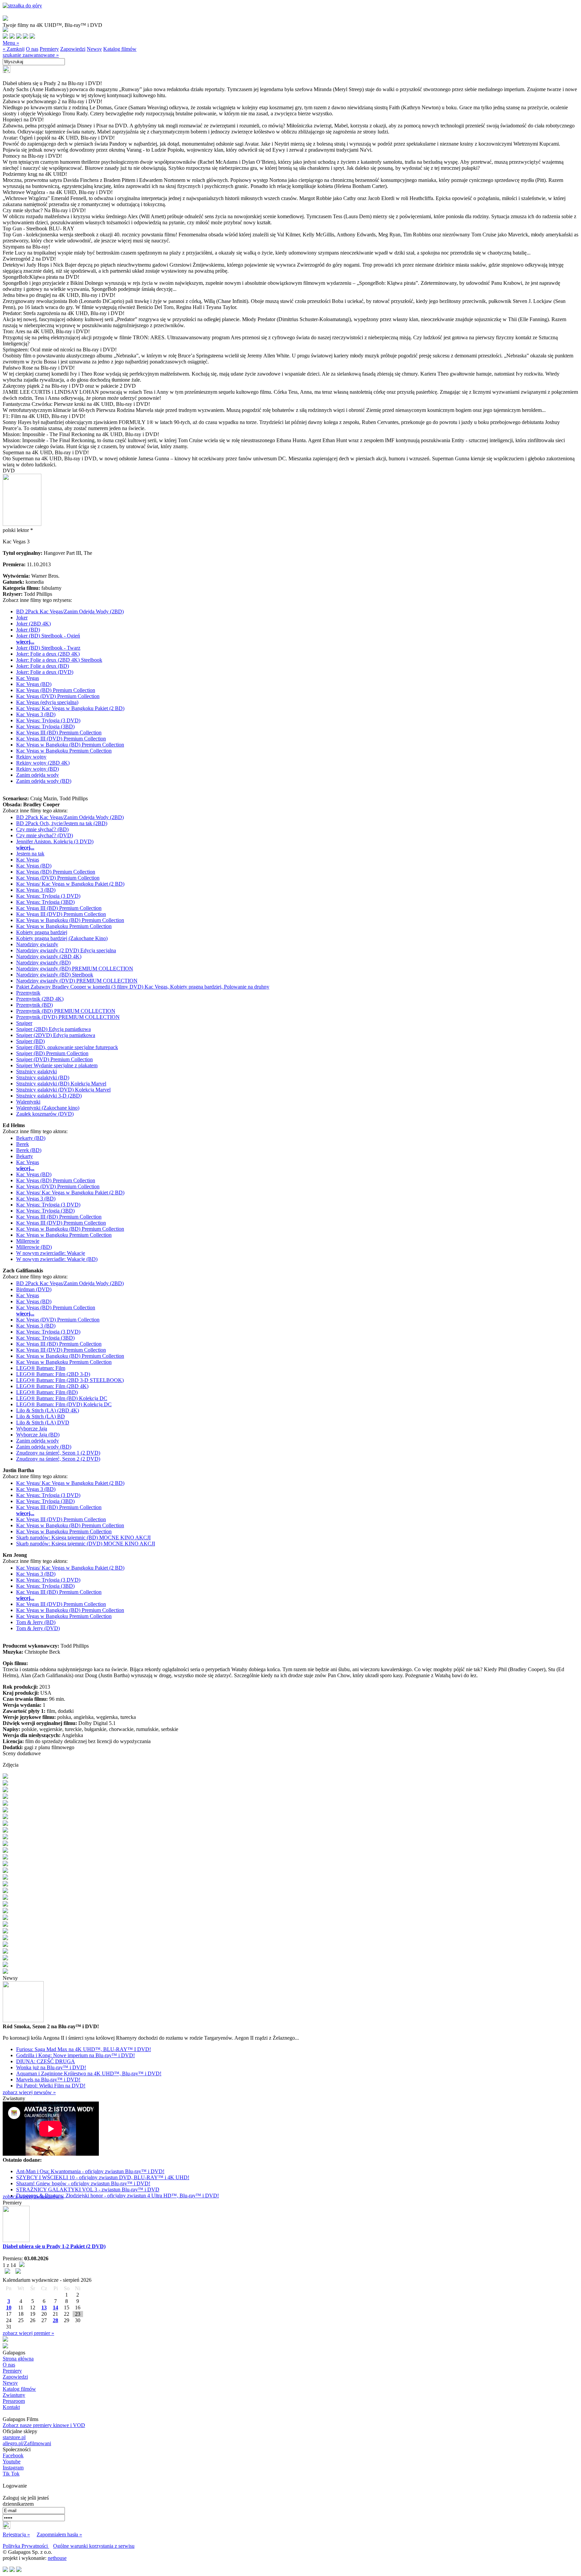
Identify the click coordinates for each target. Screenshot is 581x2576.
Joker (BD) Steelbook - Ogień (48, 636)
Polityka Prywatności (26, 2546)
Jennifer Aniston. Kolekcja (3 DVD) (55, 841)
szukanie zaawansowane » (31, 55)
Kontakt (11, 2407)
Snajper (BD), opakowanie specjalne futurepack (67, 1047)
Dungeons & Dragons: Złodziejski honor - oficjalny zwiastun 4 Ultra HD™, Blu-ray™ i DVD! (118, 2196)
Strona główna (18, 2359)
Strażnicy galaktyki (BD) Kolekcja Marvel (61, 1084)
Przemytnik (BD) (34, 1005)
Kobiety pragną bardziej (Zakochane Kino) (62, 938)
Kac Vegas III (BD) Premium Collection (59, 733)
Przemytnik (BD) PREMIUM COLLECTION (66, 1011)
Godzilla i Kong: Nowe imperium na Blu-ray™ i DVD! (75, 2055)
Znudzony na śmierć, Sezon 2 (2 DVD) (58, 1459)
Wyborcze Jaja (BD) (38, 1435)
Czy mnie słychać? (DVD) (45, 835)
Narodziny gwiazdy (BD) (43, 963)
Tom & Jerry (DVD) (38, 1628)
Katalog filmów (120, 49)
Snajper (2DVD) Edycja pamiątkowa (56, 1035)
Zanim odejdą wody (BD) (44, 781)
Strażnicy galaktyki (36, 1071)
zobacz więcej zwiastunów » (33, 2197)
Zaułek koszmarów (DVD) (45, 1114)
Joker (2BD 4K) (33, 624)
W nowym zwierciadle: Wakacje (51, 1253)
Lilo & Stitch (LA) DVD (43, 1422)
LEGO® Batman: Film (41, 1368)
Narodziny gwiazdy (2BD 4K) (49, 956)
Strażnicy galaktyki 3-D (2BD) (49, 1096)
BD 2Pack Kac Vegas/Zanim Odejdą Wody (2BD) (70, 611)
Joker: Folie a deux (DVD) (45, 672)
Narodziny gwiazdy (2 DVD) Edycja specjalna (66, 950)
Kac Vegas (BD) (34, 684)
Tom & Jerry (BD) (36, 1622)
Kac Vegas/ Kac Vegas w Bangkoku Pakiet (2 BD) (70, 708)
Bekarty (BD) (31, 1138)
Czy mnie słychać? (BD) (42, 829)
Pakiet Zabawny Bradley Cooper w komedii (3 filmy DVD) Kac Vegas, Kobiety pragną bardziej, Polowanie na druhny (143, 987)
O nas (32, 49)
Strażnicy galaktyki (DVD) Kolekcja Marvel (63, 1090)
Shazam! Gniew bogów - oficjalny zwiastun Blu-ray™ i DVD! (83, 2183)
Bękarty (25, 1156)
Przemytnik (28, 993)
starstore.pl (14, 2437)
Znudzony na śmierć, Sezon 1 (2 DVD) (58, 1453)
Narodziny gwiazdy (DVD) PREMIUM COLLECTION (77, 981)
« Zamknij (14, 49)
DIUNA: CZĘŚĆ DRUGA (46, 2061)
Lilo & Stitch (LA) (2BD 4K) (48, 1410)
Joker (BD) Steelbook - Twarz (48, 648)
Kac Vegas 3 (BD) (36, 714)
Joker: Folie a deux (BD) (43, 666)
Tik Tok (11, 2474)
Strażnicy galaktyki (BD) (43, 1078)
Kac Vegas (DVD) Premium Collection (58, 696)
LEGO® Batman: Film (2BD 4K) (52, 1386)
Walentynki (28, 1102)
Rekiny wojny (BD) (37, 769)
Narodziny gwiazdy (37, 944)
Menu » (11, 43)
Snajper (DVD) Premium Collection (54, 1059)
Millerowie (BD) (34, 1247)
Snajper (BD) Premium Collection (52, 1053)
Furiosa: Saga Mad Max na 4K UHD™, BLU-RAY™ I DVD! (84, 2049)
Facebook (13, 2455)
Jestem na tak (30, 854)
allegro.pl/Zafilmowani (27, 2443)
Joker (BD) (28, 630)
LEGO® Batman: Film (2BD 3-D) (53, 1374)
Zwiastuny (14, 2395)
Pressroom (14, 2401)
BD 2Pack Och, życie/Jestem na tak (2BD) (62, 823)
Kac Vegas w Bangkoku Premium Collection (64, 751)
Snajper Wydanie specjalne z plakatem (57, 1065)
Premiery (49, 49)
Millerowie (28, 1241)
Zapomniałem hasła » (59, 2534)
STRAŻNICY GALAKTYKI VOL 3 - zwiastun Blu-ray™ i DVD (88, 2189)
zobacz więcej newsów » (29, 2092)
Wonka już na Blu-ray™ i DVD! (51, 2067)
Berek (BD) (29, 1150)
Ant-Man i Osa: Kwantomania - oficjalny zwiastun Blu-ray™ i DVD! (90, 2171)
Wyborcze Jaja (32, 1429)
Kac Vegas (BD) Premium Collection (56, 690)
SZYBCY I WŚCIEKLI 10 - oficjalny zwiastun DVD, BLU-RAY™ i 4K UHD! (103, 2177)
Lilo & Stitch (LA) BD (41, 1416)
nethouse (57, 2558)
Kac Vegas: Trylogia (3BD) (45, 726)
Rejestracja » (16, 2534)
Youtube (12, 2462)
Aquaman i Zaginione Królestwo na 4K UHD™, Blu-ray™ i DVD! (89, 2073)
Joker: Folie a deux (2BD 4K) (48, 654)
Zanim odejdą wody (37, 775)
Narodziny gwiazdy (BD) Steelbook (55, 975)
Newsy (94, 49)
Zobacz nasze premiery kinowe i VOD (44, 2425)
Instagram (13, 2468)
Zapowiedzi (73, 49)
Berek (23, 1144)
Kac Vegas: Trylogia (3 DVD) (48, 720)
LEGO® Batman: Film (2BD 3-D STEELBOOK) (70, 1380)
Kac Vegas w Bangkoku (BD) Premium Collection (70, 745)
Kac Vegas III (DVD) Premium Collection (61, 739)
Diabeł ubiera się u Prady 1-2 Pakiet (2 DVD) (54, 2246)
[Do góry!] (22, 6)
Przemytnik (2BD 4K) (40, 999)
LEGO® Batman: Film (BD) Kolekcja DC (62, 1398)
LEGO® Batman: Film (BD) (47, 1392)
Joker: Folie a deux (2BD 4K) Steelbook (59, 660)
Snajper (24, 1023)
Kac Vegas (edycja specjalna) (47, 702)
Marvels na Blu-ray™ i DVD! (48, 2080)
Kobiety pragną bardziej (42, 932)
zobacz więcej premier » (28, 2333)
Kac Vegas (28, 678)
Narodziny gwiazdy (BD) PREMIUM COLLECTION (75, 969)
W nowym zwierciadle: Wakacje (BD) (57, 1259)
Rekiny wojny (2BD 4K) (43, 763)
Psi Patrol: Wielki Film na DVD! (51, 2086)
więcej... (25, 642)
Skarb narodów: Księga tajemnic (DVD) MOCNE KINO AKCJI (86, 1544)
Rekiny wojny (31, 757)
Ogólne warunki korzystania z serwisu (94, 2546)
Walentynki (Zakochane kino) (48, 1108)
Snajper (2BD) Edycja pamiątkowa (53, 1029)
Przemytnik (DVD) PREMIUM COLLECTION (68, 1017)
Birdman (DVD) (34, 1289)
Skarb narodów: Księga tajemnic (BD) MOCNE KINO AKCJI (83, 1537)
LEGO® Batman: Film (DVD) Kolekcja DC (64, 1404)
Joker (22, 618)
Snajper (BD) (30, 1041)
